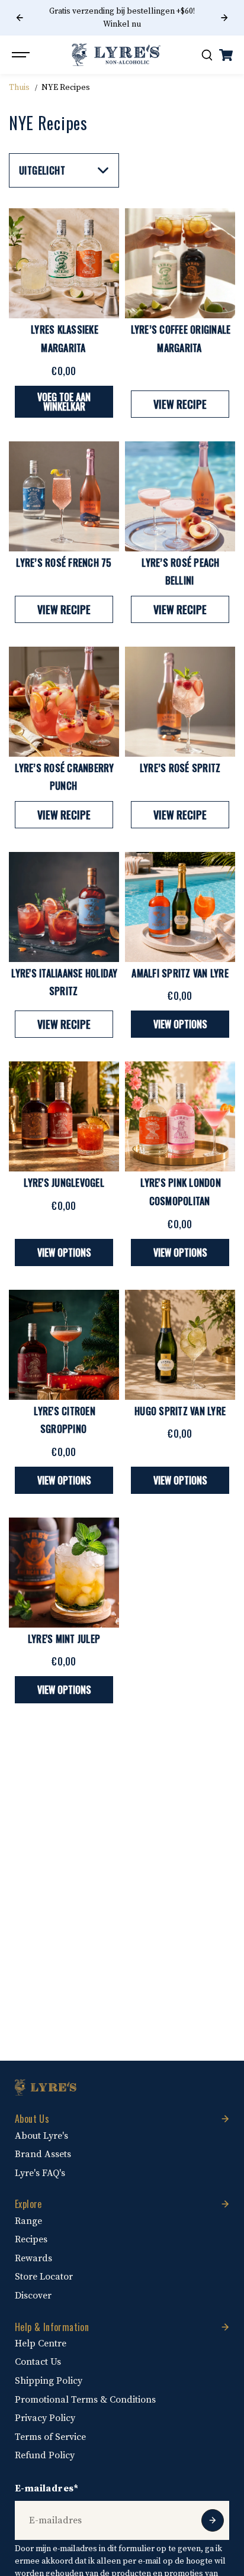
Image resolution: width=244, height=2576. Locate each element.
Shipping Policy (49, 2381)
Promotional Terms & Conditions (85, 2400)
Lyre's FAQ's (40, 2173)
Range (28, 2221)
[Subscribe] (213, 2520)
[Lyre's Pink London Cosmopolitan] (180, 1116)
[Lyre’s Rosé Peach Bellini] (180, 496)
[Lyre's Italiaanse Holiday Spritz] (64, 907)
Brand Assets (43, 2154)
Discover (33, 2296)
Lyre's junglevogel (64, 1183)
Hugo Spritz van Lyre (180, 1411)
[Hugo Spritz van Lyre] (180, 1345)
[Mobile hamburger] (22, 55)
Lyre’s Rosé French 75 (64, 563)
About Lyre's (41, 2136)
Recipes (31, 2239)
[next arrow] (224, 18)
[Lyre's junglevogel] (64, 1116)
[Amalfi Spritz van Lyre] (180, 907)
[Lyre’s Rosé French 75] (64, 496)
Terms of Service (50, 2437)
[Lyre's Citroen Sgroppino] (64, 1345)
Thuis (19, 88)
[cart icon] (226, 55)
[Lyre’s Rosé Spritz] (180, 702)
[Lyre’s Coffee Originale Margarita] (180, 263)
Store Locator (44, 2277)
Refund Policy (45, 2455)
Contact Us (38, 2362)
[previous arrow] (20, 18)
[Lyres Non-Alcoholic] (116, 55)
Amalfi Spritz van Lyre (180, 973)
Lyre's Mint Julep (64, 1639)
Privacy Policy (45, 2418)
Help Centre (41, 2343)
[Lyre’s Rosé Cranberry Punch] (64, 702)
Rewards (33, 2258)
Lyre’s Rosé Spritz (180, 768)
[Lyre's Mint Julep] (64, 1573)
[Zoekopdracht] (207, 55)
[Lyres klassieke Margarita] (64, 263)
